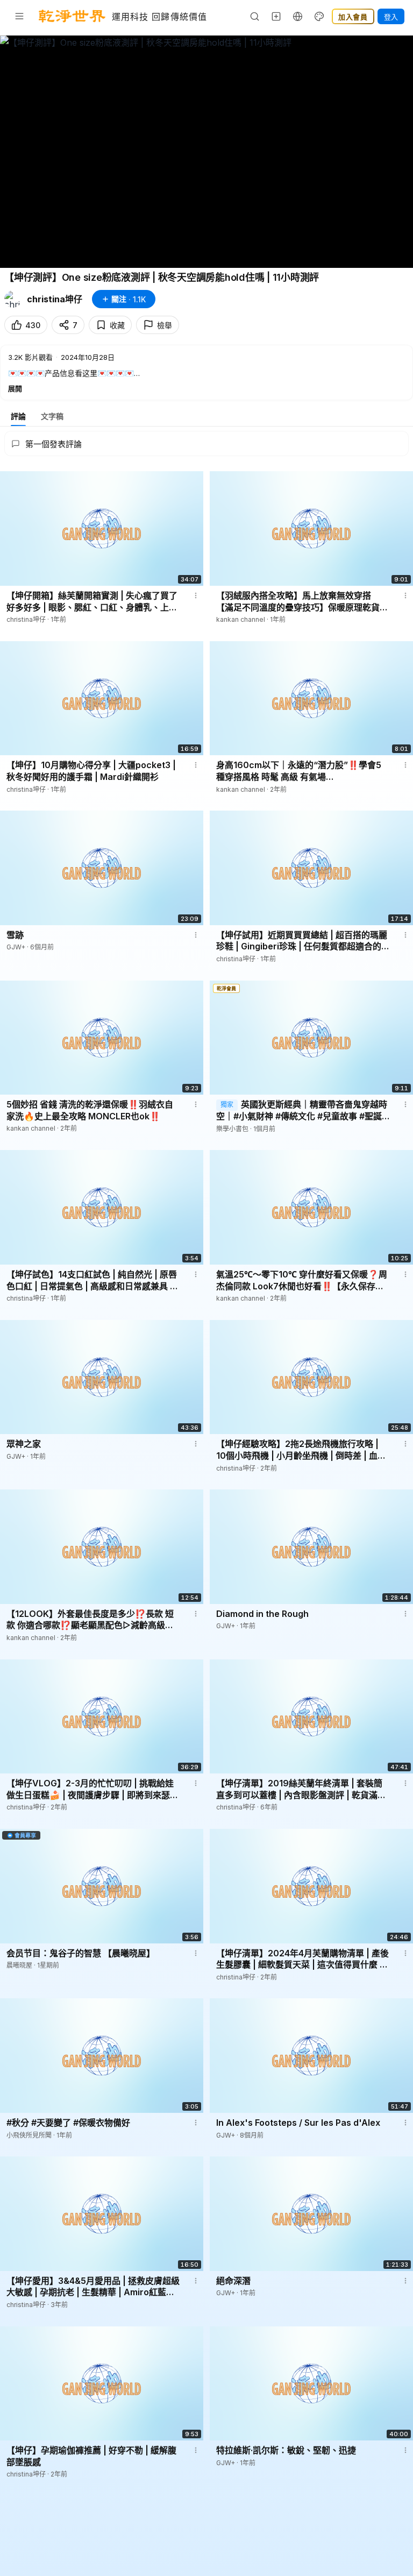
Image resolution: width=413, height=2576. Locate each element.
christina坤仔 (55, 299)
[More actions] (196, 595)
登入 (391, 17)
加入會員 (353, 17)
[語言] (298, 16)
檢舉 (165, 325)
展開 (15, 388)
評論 (18, 416)
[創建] (276, 16)
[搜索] (255, 16)
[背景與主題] (319, 16)
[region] (206, 152)
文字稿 (52, 416)
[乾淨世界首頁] (72, 16)
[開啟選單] (19, 16)
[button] (206, 372)
